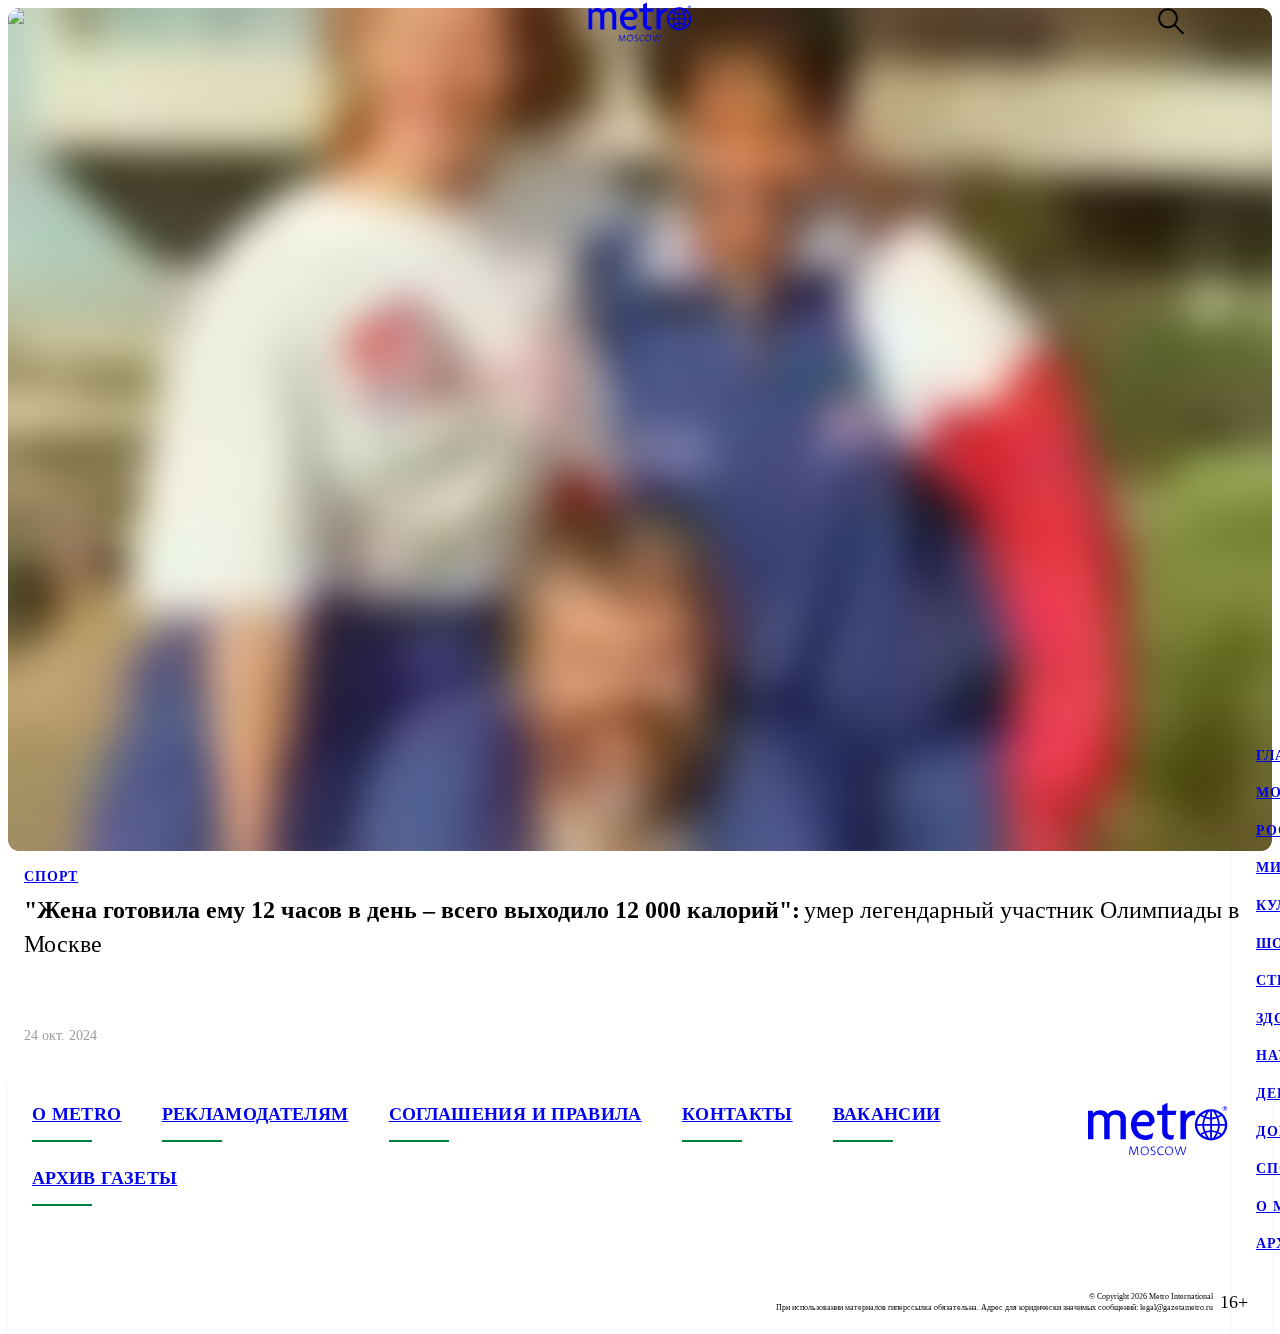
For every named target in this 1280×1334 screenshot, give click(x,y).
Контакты (737, 1114)
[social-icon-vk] (48, 1302)
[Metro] (639, 22)
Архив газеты (104, 1178)
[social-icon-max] (168, 1302)
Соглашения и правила (515, 1114)
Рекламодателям (255, 1114)
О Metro (77, 1114)
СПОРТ (51, 876)
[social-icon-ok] (128, 1302)
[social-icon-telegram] (88, 1302)
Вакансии (887, 1114)
